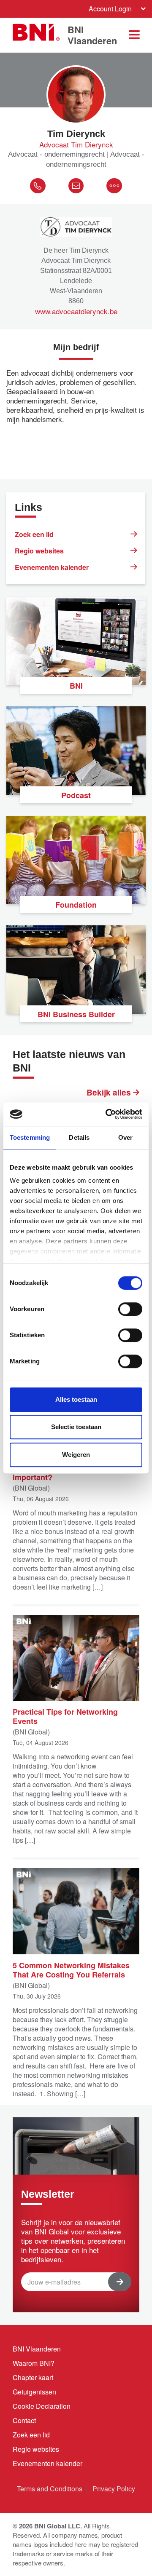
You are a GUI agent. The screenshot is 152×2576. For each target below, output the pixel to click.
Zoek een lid (34, 534)
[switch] (130, 1309)
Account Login (110, 9)
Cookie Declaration (42, 2406)
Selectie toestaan (76, 1427)
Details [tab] (79, 1137)
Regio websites (39, 551)
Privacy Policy (114, 2489)
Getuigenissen (34, 2392)
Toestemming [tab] (30, 1137)
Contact (24, 2420)
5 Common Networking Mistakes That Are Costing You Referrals (71, 1969)
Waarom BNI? (34, 2363)
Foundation (76, 905)
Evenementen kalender (52, 567)
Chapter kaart (33, 2377)
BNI (76, 686)
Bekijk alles (110, 1093)
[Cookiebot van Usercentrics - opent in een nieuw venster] (107, 1114)
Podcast (76, 795)
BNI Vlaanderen (37, 2349)
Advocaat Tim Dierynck (76, 144)
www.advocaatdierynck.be (76, 311)
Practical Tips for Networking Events (65, 1716)
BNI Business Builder (76, 1014)
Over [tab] (125, 1137)
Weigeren (76, 1455)
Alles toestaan (76, 1399)
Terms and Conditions (50, 2489)
